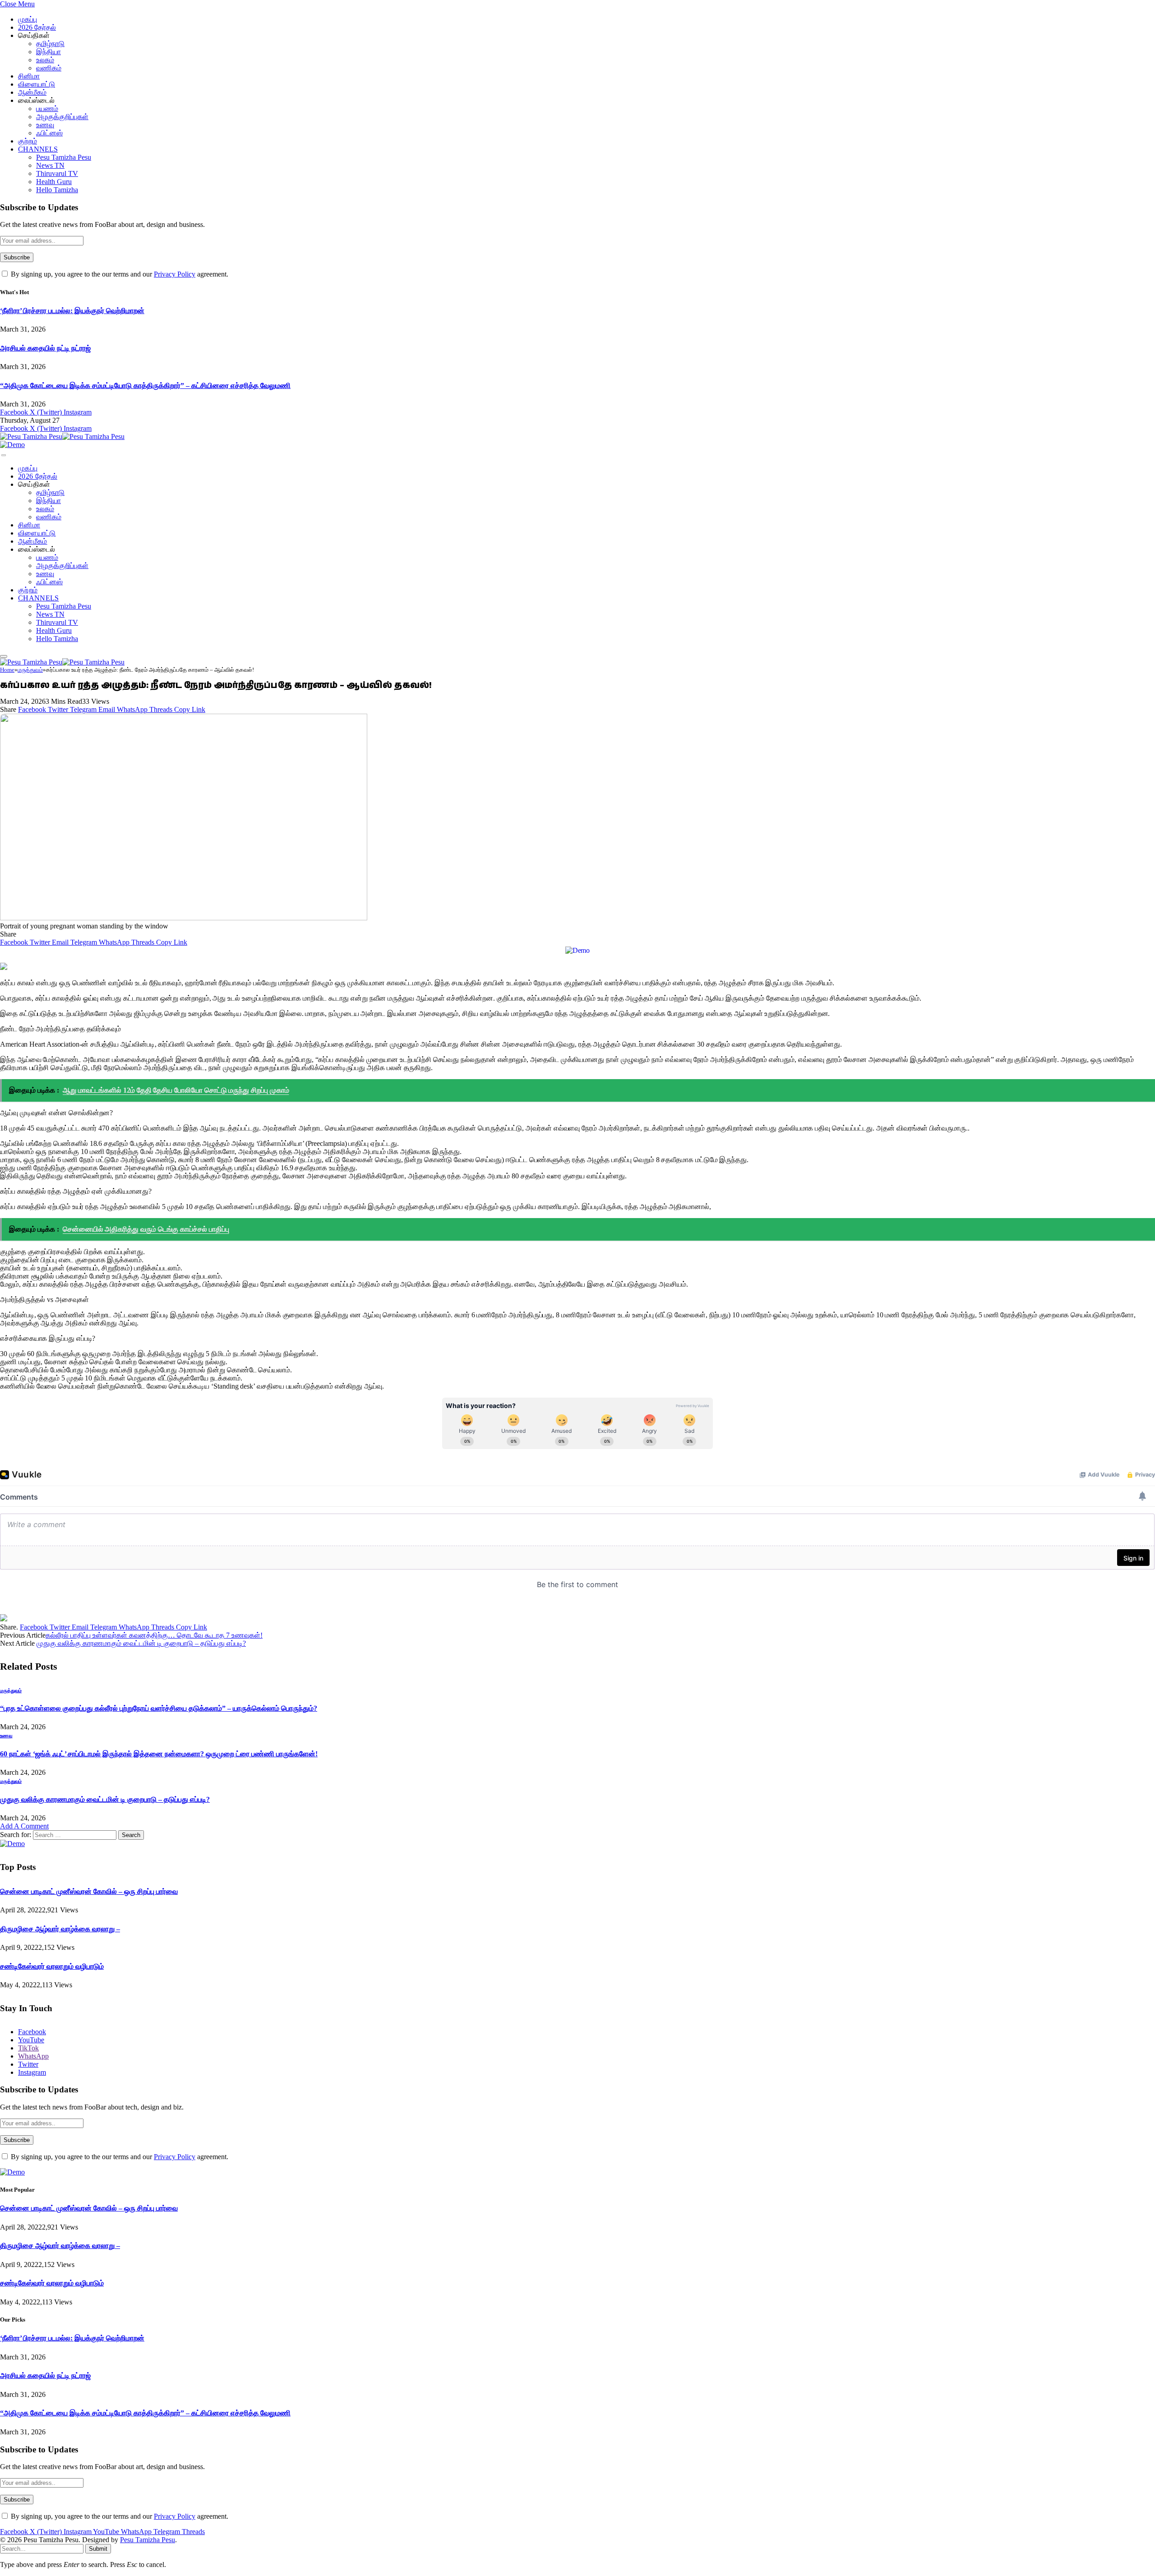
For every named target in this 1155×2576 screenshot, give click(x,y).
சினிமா (29, 76)
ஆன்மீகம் (32, 92)
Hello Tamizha (57, 190)
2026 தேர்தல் (37, 27)
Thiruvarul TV (57, 173)
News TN (50, 165)
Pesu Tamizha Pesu (64, 157)
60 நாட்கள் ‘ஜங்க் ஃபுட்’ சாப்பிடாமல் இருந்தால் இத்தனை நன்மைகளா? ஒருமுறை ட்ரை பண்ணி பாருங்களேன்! (159, 1754)
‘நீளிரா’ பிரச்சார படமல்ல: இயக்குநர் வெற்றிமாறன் (72, 311)
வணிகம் (49, 68)
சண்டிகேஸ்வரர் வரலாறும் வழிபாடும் (52, 1966)
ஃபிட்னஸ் (49, 133)
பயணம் (47, 108)
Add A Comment (24, 1826)
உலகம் (45, 60)
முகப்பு (28, 19)
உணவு (45, 125)
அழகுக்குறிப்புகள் (62, 117)
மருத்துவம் (11, 1690)
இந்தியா (49, 52)
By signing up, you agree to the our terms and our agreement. (119, 274)
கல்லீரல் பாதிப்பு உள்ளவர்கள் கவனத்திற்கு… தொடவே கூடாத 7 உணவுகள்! (154, 1635)
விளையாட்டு (37, 84)
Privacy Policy (175, 274)
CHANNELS (38, 149)
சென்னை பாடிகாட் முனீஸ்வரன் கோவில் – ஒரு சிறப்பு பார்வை (89, 1891)
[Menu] (4, 455)
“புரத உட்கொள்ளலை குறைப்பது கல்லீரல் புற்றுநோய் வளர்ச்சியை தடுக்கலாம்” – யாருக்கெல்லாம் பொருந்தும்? (159, 1708)
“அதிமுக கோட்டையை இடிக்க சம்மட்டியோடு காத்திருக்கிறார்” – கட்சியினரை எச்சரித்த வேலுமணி (145, 385)
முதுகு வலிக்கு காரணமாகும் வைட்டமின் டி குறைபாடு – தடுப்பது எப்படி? (141, 1643)
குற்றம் (28, 141)
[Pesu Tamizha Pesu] (62, 436)
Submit (98, 2549)
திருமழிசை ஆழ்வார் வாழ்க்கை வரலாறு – (60, 1929)
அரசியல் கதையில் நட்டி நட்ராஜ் (45, 348)
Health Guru (54, 182)
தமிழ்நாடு (50, 44)
